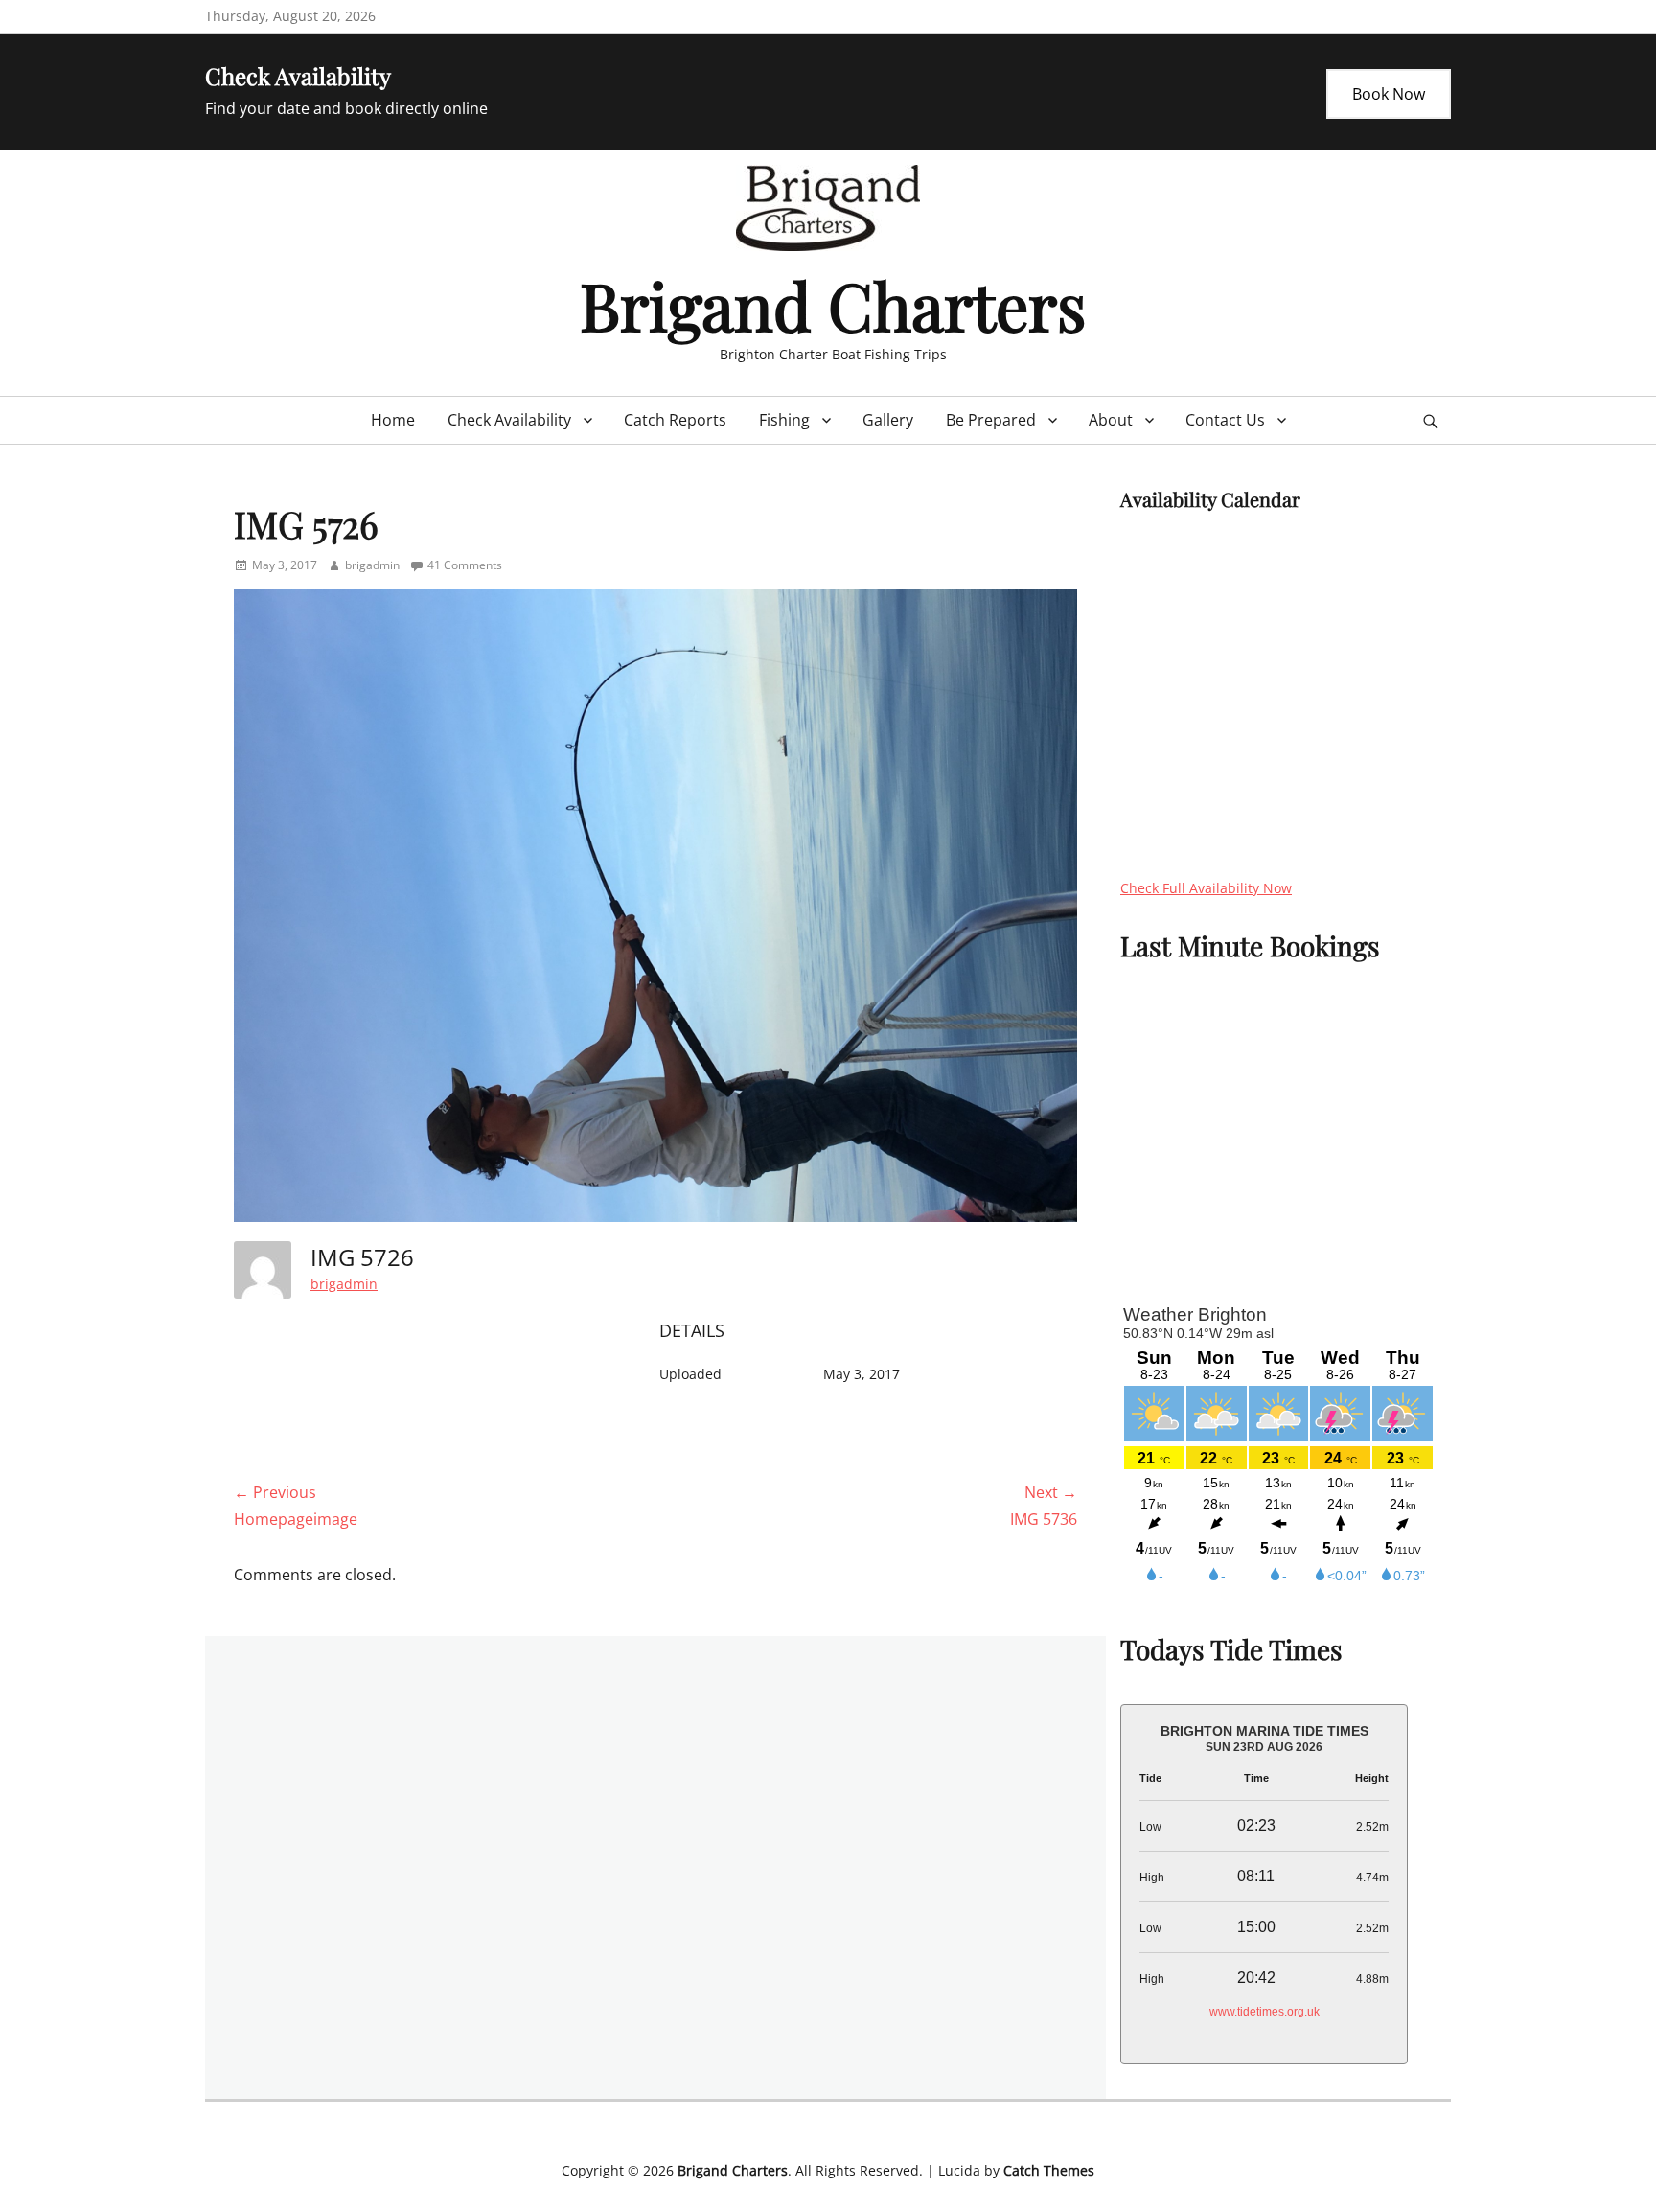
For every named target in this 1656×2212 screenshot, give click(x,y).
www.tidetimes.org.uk (1265, 2012)
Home (393, 420)
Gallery (888, 420)
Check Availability (509, 420)
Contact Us (1225, 420)
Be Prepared (991, 420)
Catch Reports (675, 420)
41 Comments (465, 565)
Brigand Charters (833, 304)
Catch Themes (1049, 2170)
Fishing (784, 420)
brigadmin (372, 565)
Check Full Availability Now (1206, 888)
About (1111, 420)
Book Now (1389, 94)
